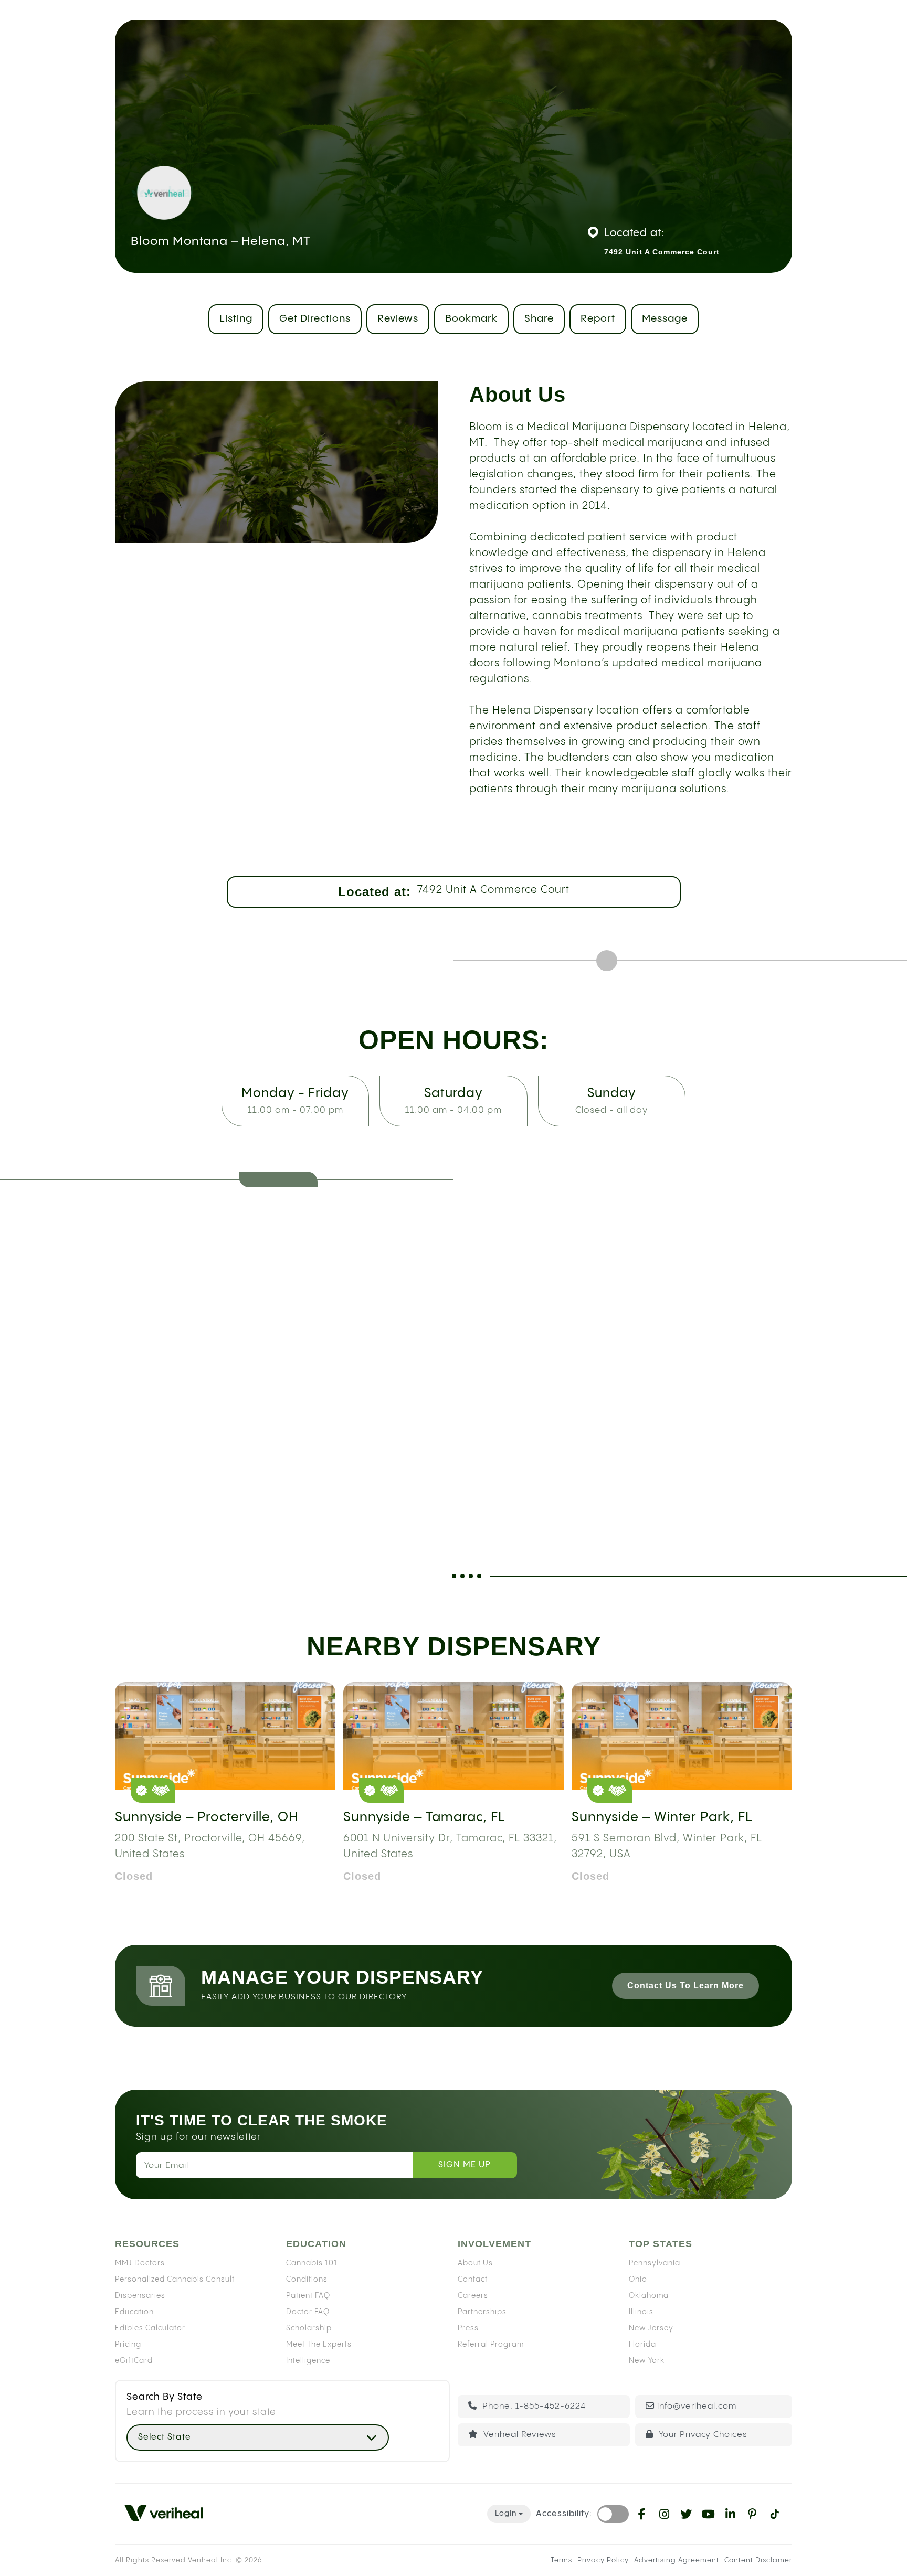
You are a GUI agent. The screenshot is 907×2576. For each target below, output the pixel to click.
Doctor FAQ (308, 2312)
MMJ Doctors (140, 2263)
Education (134, 2312)
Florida (642, 2344)
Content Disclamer (758, 2560)
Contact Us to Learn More (685, 1986)
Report (598, 319)
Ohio (638, 2279)
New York (647, 2360)
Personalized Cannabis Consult (175, 2279)
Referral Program (491, 2344)
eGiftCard (134, 2360)
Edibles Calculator (150, 2328)
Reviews (398, 319)
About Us (475, 2263)
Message (665, 319)
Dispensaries (140, 2295)
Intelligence (308, 2360)
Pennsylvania (655, 2263)
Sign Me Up (465, 2165)
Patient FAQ (308, 2295)
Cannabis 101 (312, 2263)
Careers (473, 2295)
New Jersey (651, 2328)
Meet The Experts (319, 2344)
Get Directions (315, 319)
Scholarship (309, 2328)
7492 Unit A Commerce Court (493, 890)
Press (468, 2328)
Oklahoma (649, 2295)
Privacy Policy (603, 2560)
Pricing (128, 2344)
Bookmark (471, 319)
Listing (236, 319)
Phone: (533, 2406)
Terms (561, 2560)
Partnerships (482, 2312)
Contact (473, 2279)
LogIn (506, 2514)
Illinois (641, 2312)
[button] (258, 2437)
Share (539, 319)
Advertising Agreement (677, 2560)
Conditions (307, 2279)
